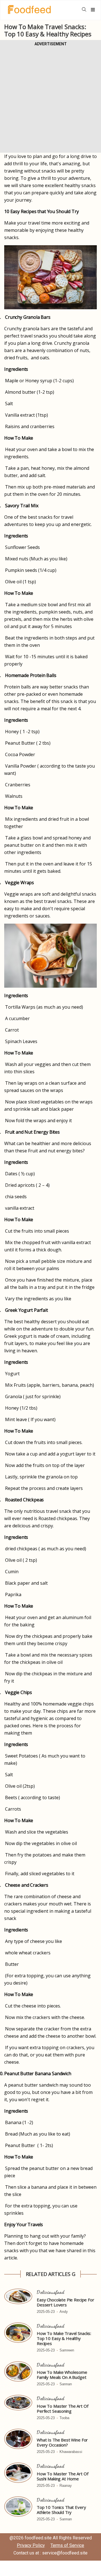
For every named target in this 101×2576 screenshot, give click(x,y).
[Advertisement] (50, 98)
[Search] (84, 10)
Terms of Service (67, 2545)
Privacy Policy (31, 2545)
